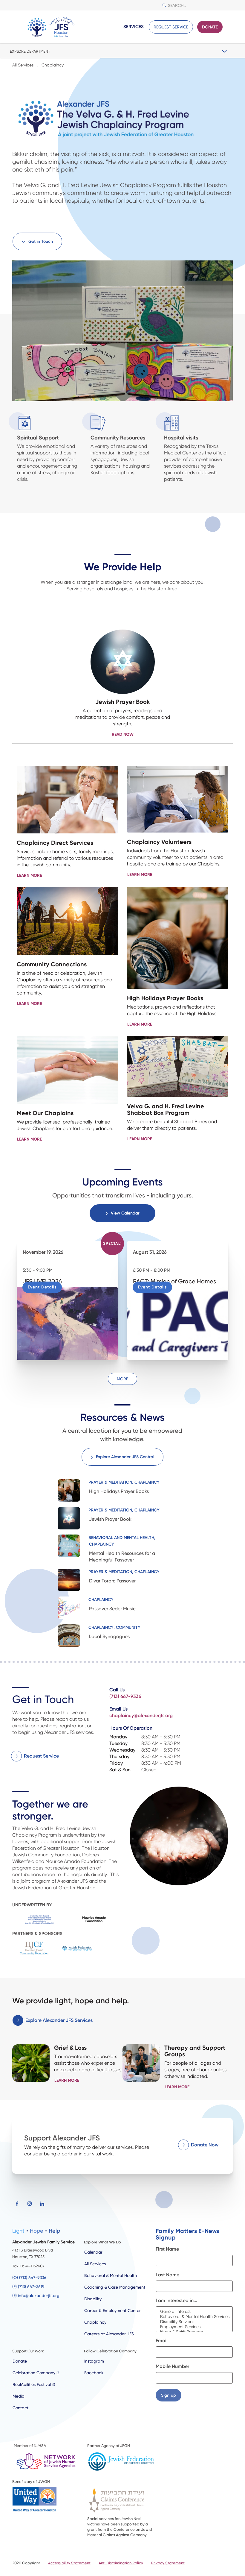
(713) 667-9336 (125, 1696)
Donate (210, 27)
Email (162, 2341)
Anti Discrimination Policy (121, 2563)
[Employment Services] (194, 2327)
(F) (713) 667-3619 (28, 2287)
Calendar (93, 2252)
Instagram (94, 2361)
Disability (93, 2299)
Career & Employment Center (112, 2310)
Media (19, 2396)
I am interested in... (176, 2300)
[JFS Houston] (51, 27)
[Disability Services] (194, 2322)
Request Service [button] (41, 1756)
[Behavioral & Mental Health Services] (194, 2317)
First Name (167, 2249)
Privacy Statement (168, 2563)
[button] (228, 27)
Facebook (94, 2373)
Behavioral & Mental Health (111, 2275)
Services (134, 27)
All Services (95, 2264)
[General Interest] (194, 2312)
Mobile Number (172, 2366)
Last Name (167, 2275)
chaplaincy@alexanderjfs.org (141, 1715)
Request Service (171, 27)
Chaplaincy (95, 2322)
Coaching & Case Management (115, 2287)
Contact (20, 2408)
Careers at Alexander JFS (109, 2334)
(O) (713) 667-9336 (29, 2278)
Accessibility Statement (69, 2563)
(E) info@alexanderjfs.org (36, 2295)
